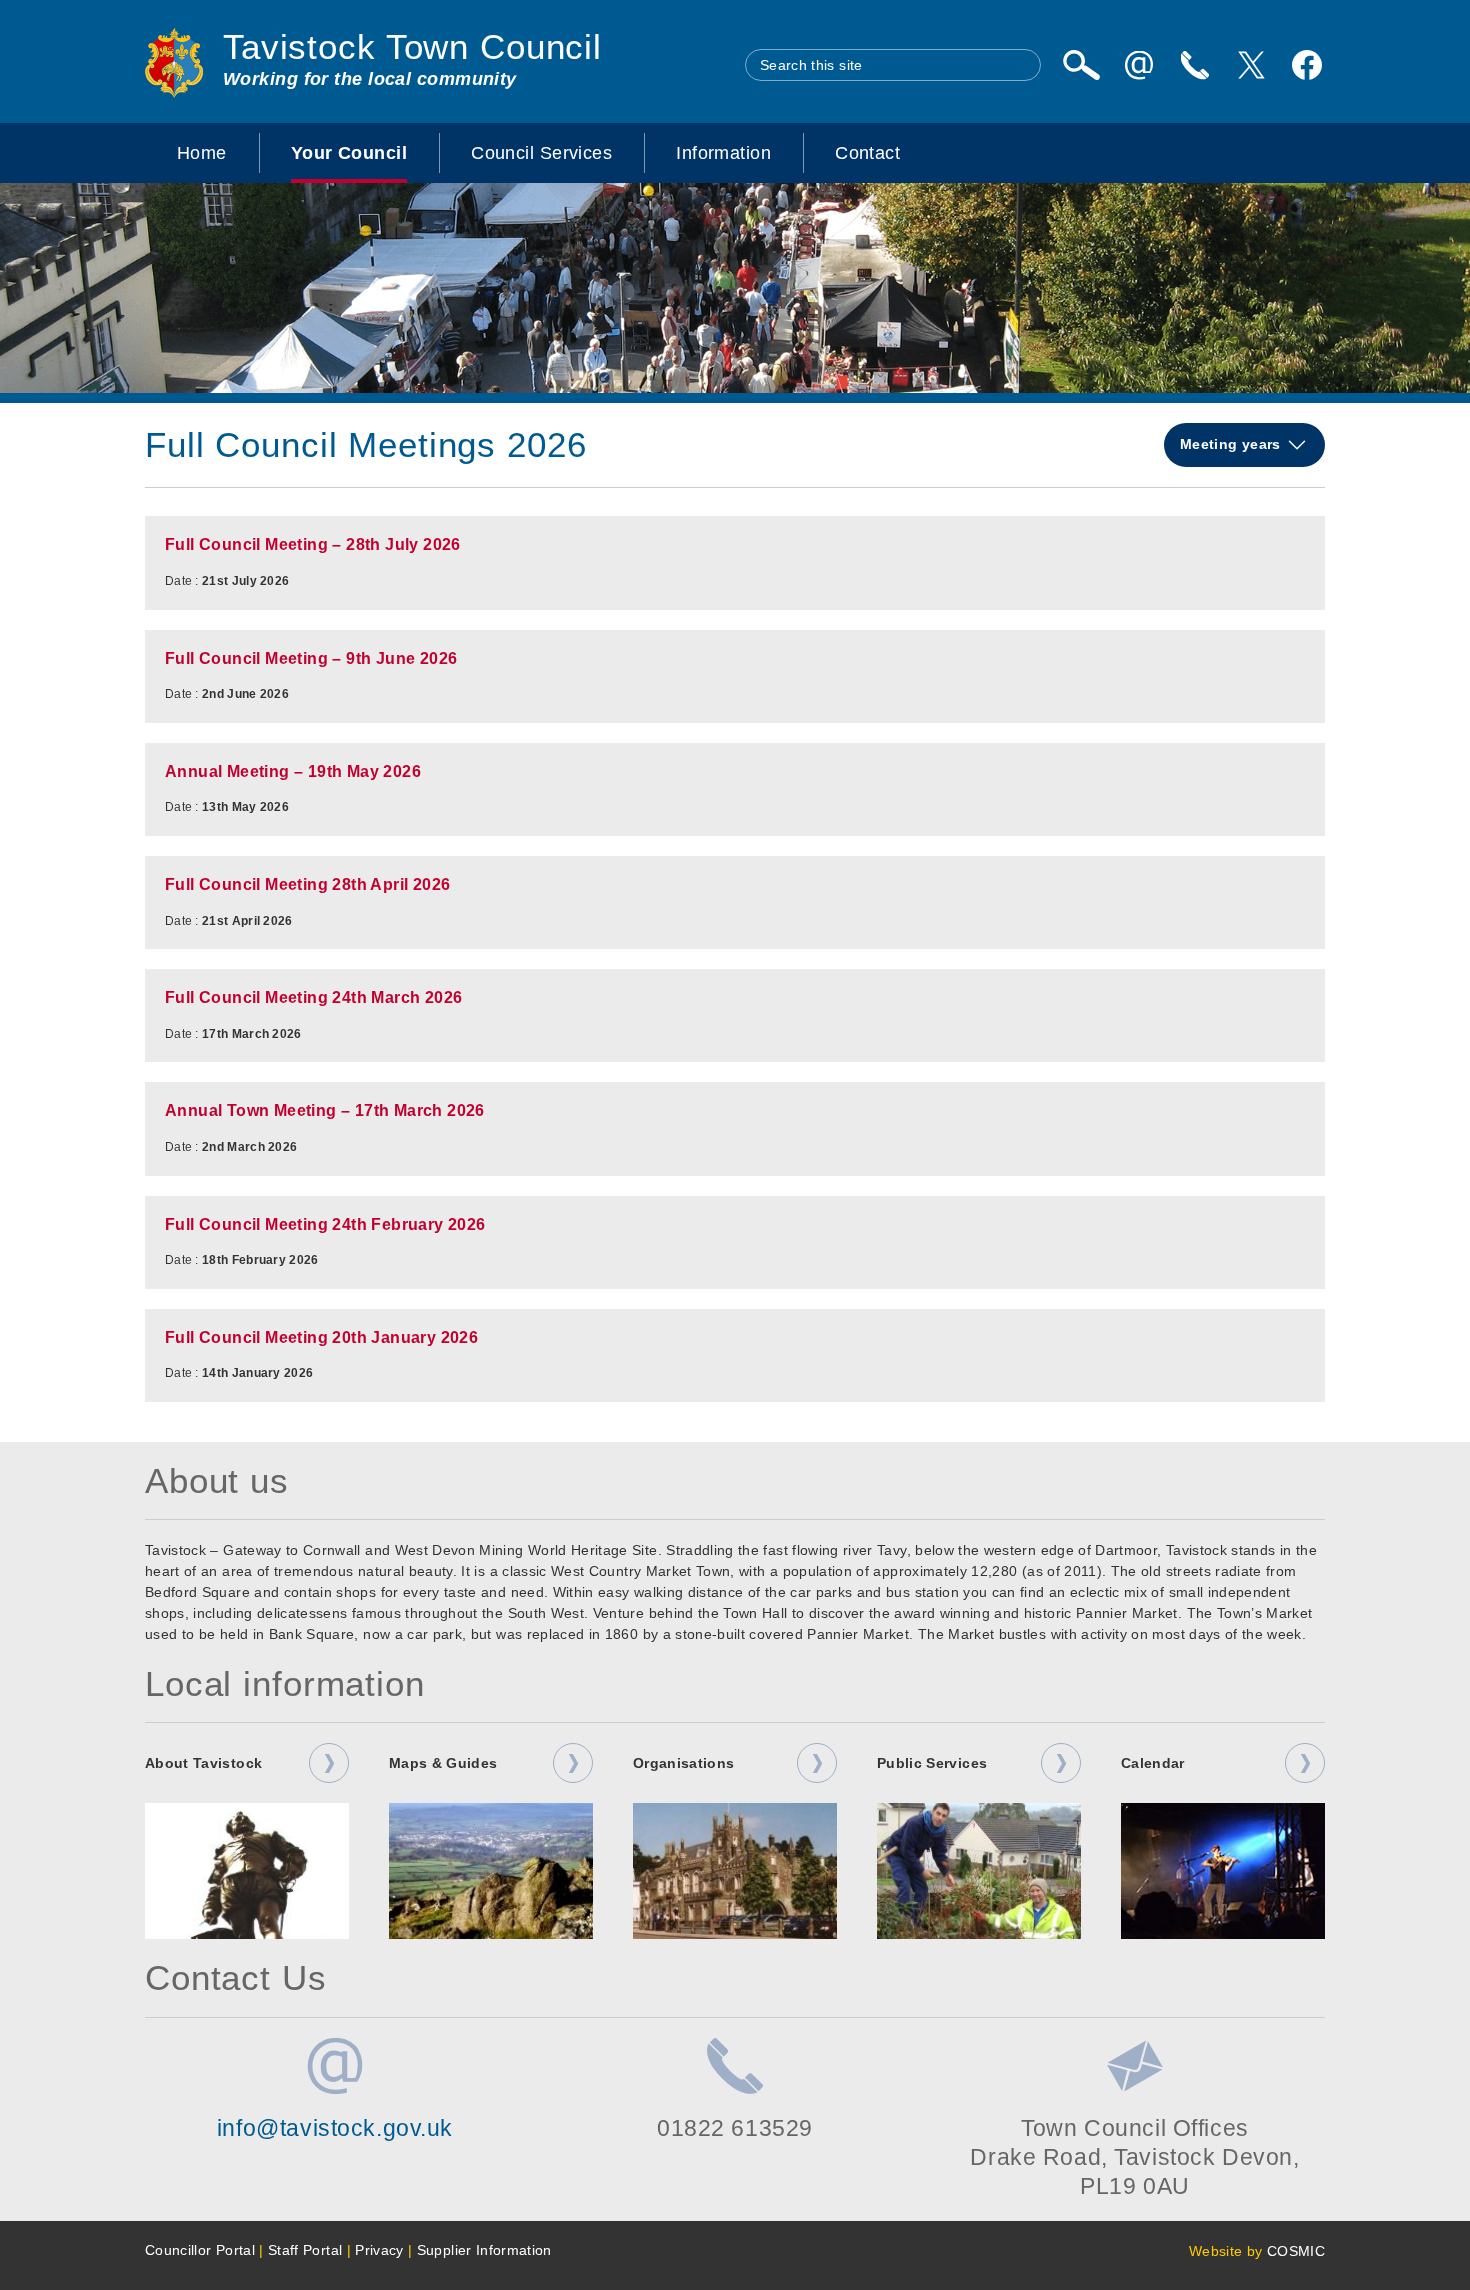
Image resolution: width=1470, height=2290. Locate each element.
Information (723, 153)
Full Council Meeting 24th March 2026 (313, 997)
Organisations (684, 1763)
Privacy (379, 2250)
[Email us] (1139, 65)
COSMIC (1296, 2251)
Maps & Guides (443, 1763)
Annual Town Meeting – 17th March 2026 (325, 1110)
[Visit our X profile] (1251, 65)
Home (202, 153)
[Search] (1081, 65)
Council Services (541, 153)
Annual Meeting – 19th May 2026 (293, 771)
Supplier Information (484, 2250)
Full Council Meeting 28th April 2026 (307, 884)
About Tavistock (203, 1763)
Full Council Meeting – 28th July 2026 (313, 544)
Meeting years (1232, 444)
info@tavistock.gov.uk (335, 2128)
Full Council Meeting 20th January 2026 (321, 1337)
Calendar (1153, 1763)
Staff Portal (305, 2250)
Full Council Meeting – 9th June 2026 (311, 658)
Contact (867, 153)
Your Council (349, 153)
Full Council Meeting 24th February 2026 (325, 1224)
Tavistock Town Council (412, 47)
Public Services (932, 1763)
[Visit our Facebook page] (1307, 65)
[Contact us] (1195, 65)
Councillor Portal (200, 2250)
